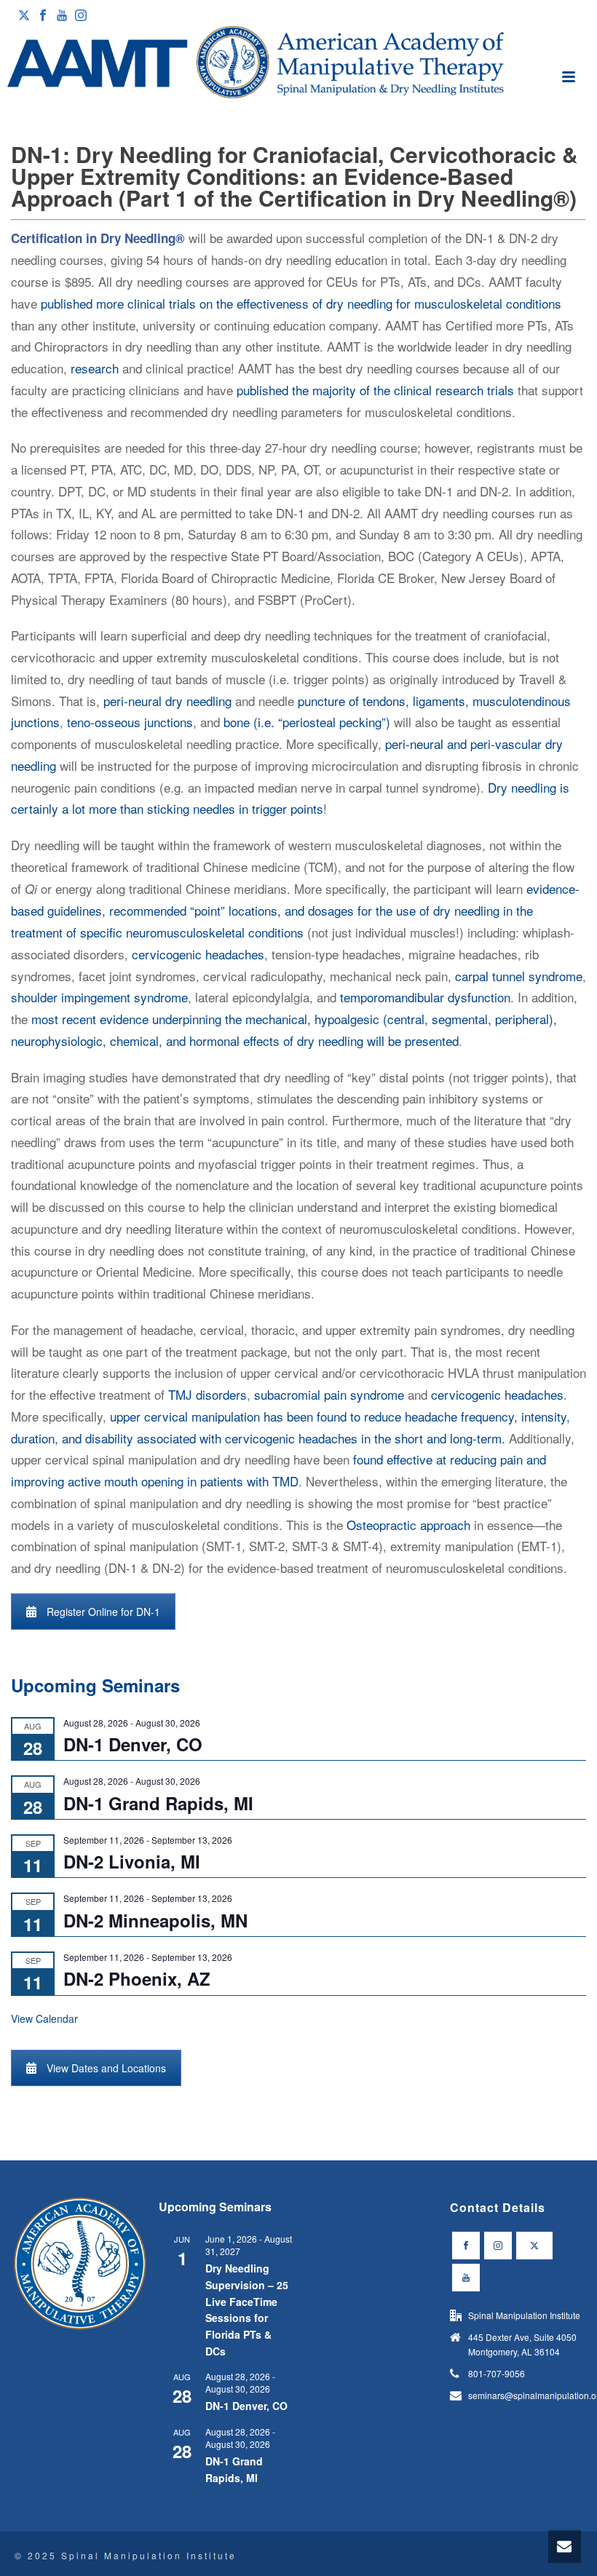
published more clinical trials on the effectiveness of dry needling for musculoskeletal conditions (301, 303)
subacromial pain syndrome (329, 1394)
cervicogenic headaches (198, 954)
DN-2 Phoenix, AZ (137, 1978)
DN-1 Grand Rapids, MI (158, 1803)
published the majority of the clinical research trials (375, 390)
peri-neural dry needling (167, 701)
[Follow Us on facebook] (466, 2246)
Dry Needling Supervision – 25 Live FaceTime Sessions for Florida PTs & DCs (247, 2309)
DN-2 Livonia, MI (132, 1861)
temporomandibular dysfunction (425, 997)
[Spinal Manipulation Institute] (298, 63)
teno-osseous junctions (130, 722)
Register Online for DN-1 (103, 1612)
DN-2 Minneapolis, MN (155, 1920)
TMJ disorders (207, 1394)
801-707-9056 (497, 2373)
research (95, 368)
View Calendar (44, 2018)
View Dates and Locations (106, 2068)
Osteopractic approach (408, 1525)
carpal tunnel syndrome (519, 976)
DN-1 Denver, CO (133, 1744)
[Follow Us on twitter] (534, 2246)
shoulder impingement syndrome (99, 997)
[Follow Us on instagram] (498, 2246)
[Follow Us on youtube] (466, 2278)
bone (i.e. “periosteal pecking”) (307, 722)
